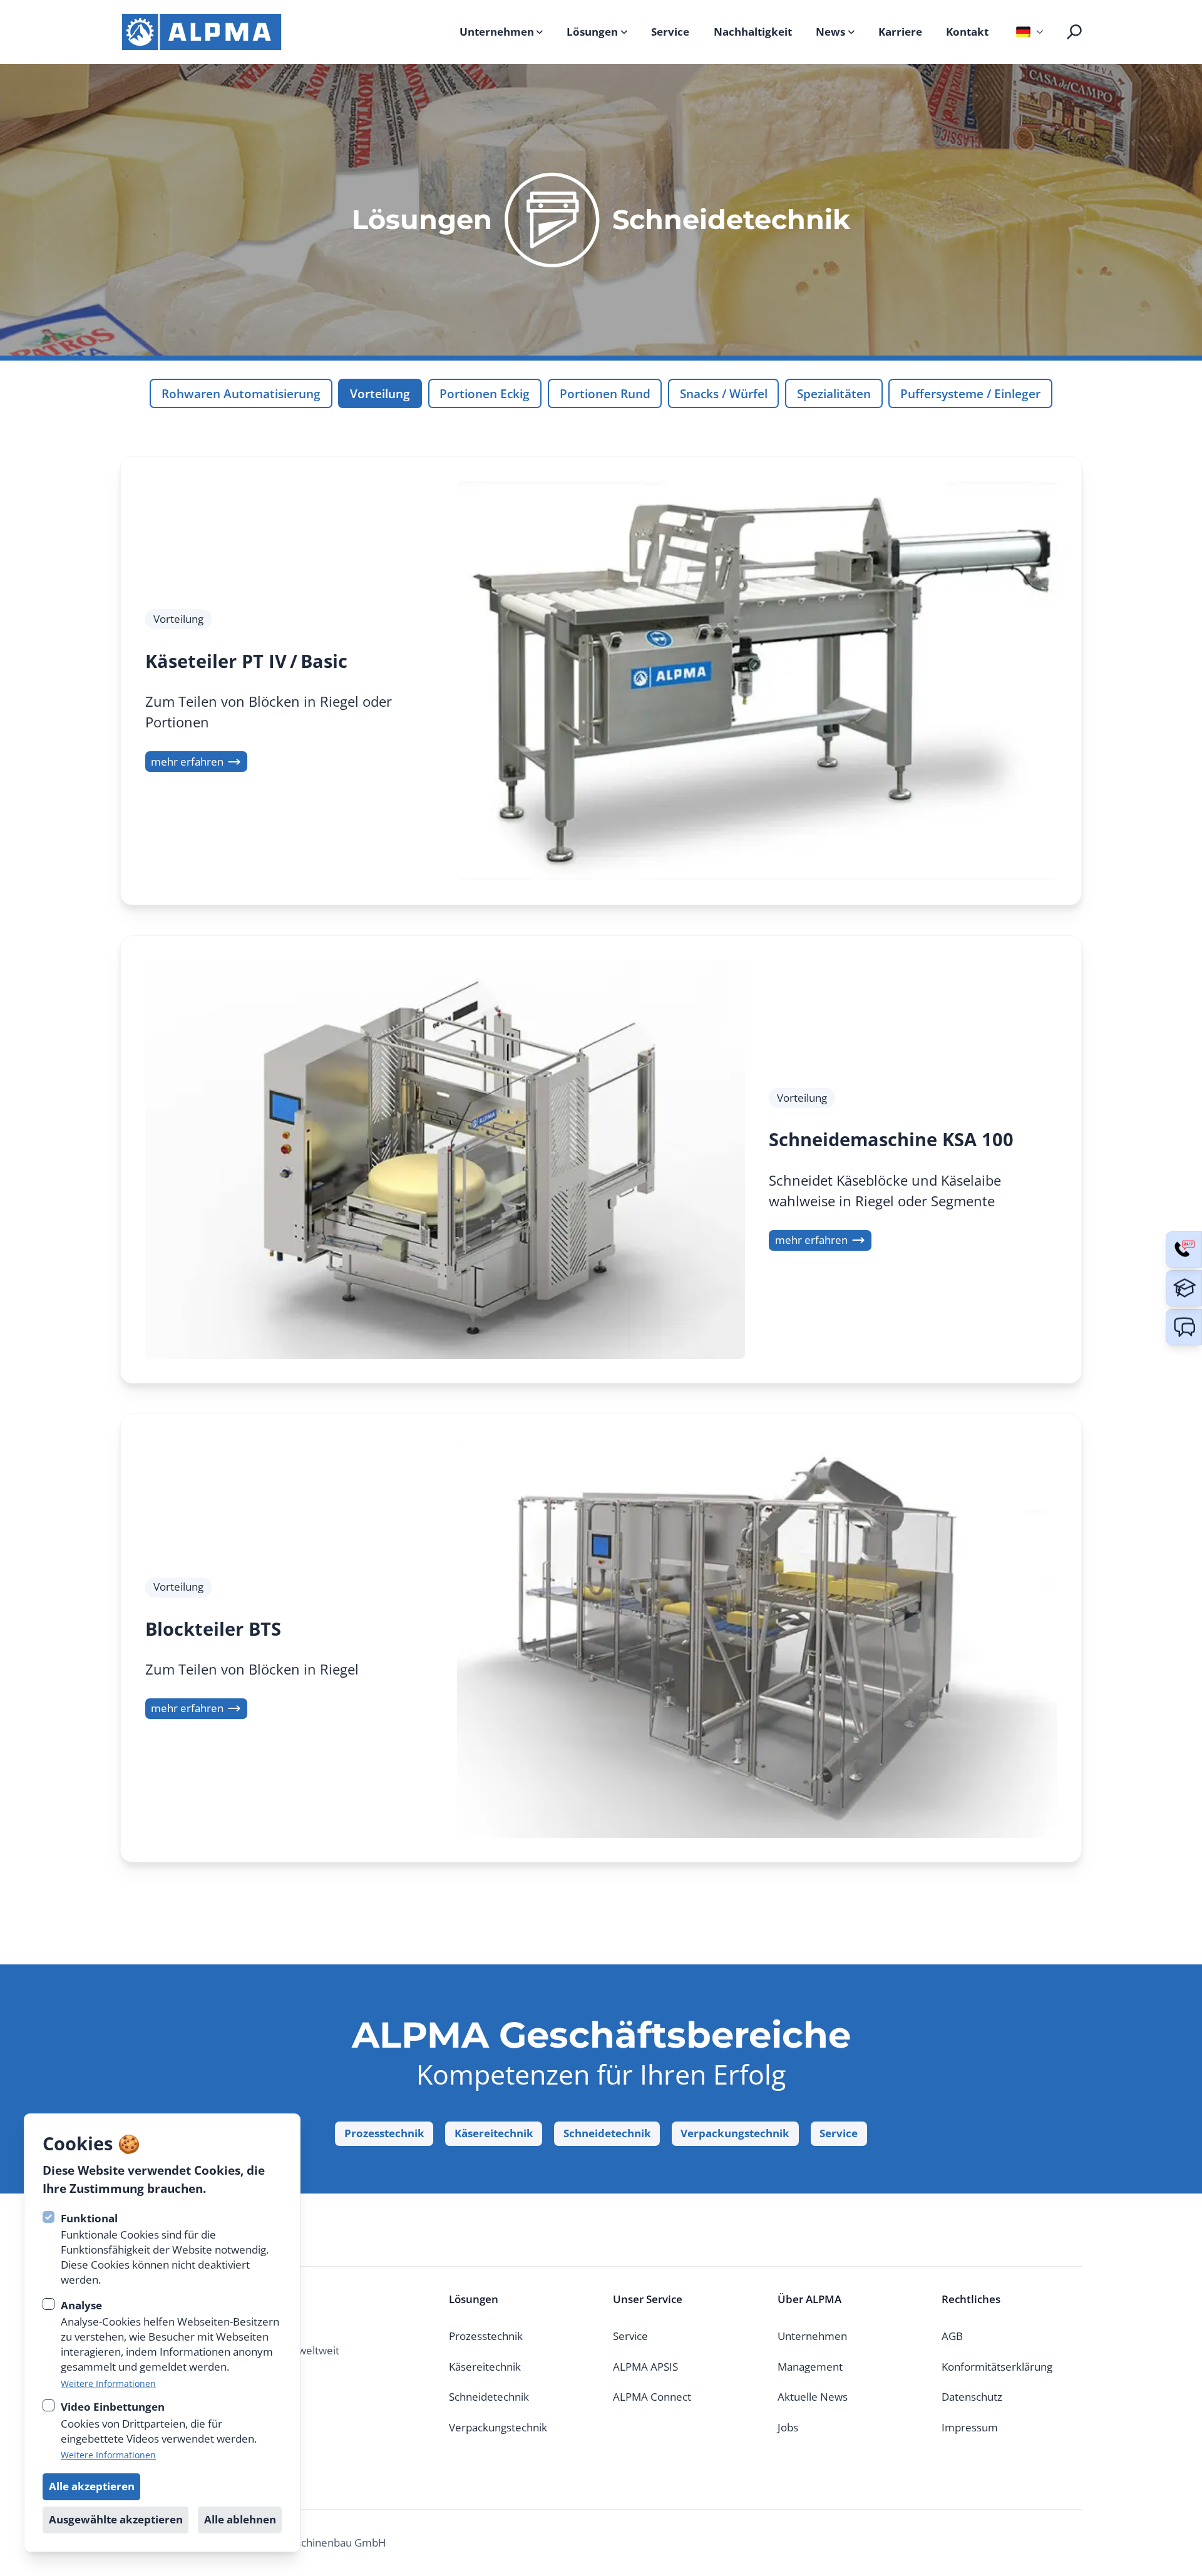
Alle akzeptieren (92, 2486)
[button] (1184, 1327)
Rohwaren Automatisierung (241, 393)
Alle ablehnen (240, 2519)
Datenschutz (972, 2397)
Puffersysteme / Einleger (970, 393)
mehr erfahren (187, 762)
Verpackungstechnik (735, 2133)
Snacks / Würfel (724, 393)
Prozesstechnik (384, 2133)
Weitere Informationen (108, 2384)
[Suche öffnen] (1074, 32)
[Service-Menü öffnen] (1184, 1249)
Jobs (788, 2427)
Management (810, 2367)
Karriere (900, 32)
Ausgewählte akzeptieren (116, 2519)
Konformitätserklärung (997, 2367)
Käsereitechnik (494, 2133)
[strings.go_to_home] (202, 32)
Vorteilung (380, 393)
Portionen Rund (605, 393)
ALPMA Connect (652, 2397)
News (830, 32)
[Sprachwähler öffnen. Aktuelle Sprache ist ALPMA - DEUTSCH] (1028, 32)
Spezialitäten (834, 393)
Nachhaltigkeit (753, 32)
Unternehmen (497, 32)
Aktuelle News (813, 2397)
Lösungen (592, 32)
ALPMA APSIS (645, 2367)
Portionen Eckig (485, 393)
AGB (952, 2336)
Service (670, 32)
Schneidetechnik (607, 2133)
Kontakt (967, 32)
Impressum (970, 2427)
